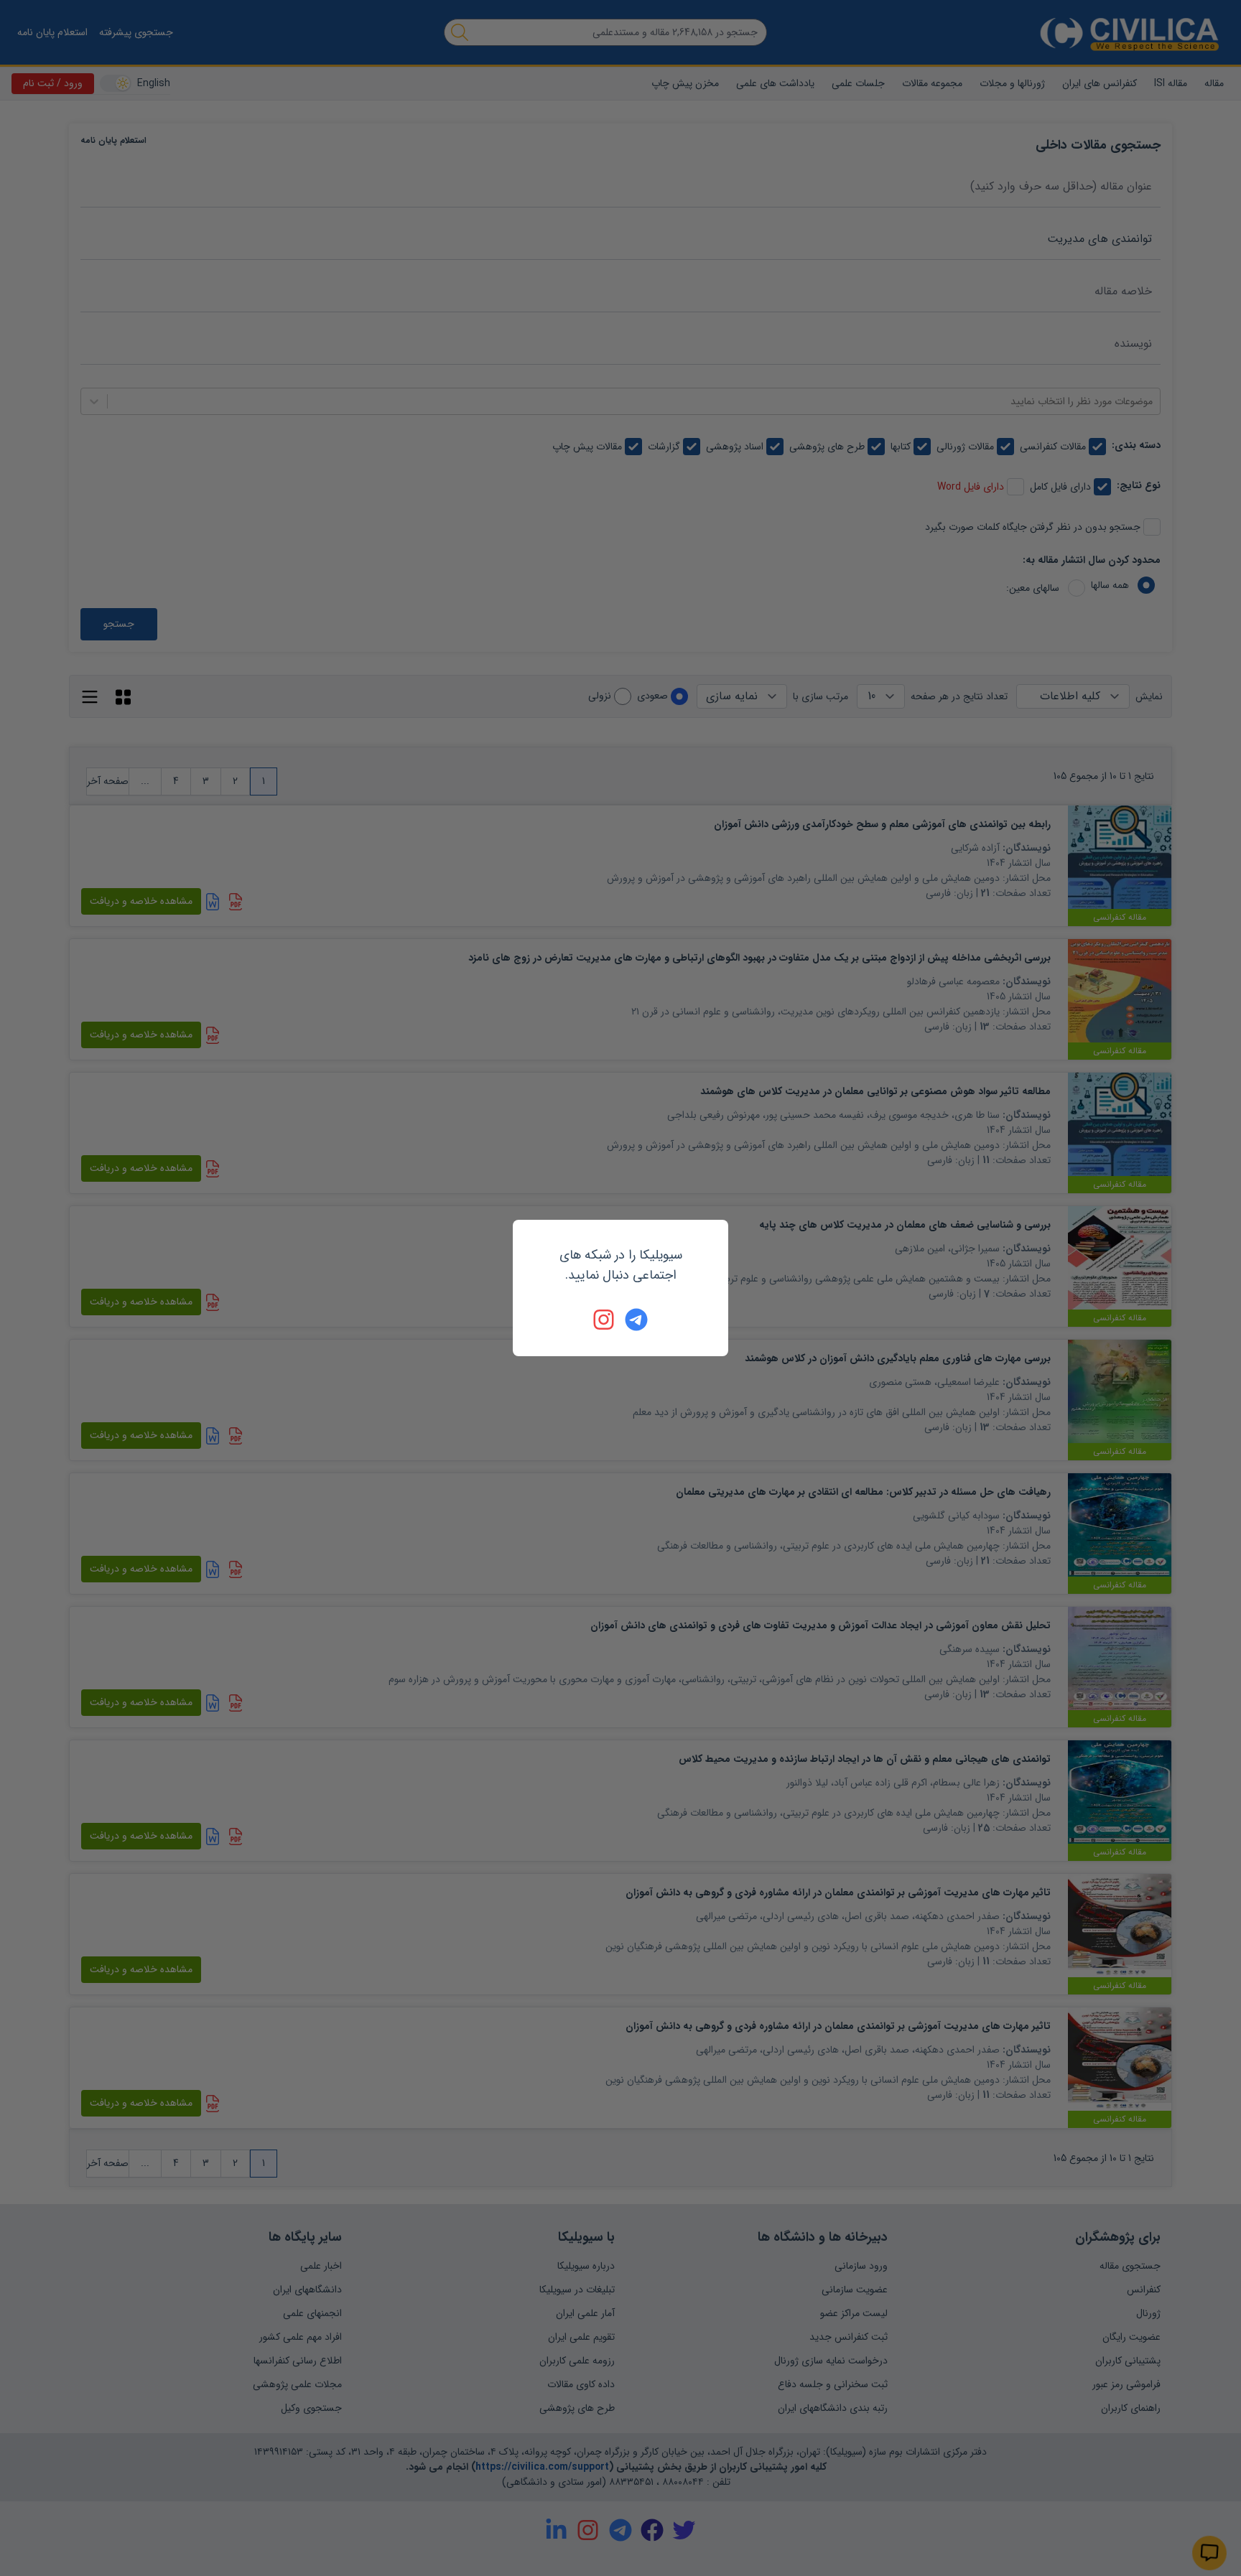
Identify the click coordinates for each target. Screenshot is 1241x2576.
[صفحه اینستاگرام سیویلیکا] (605, 1320)
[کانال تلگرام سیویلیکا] (636, 1320)
